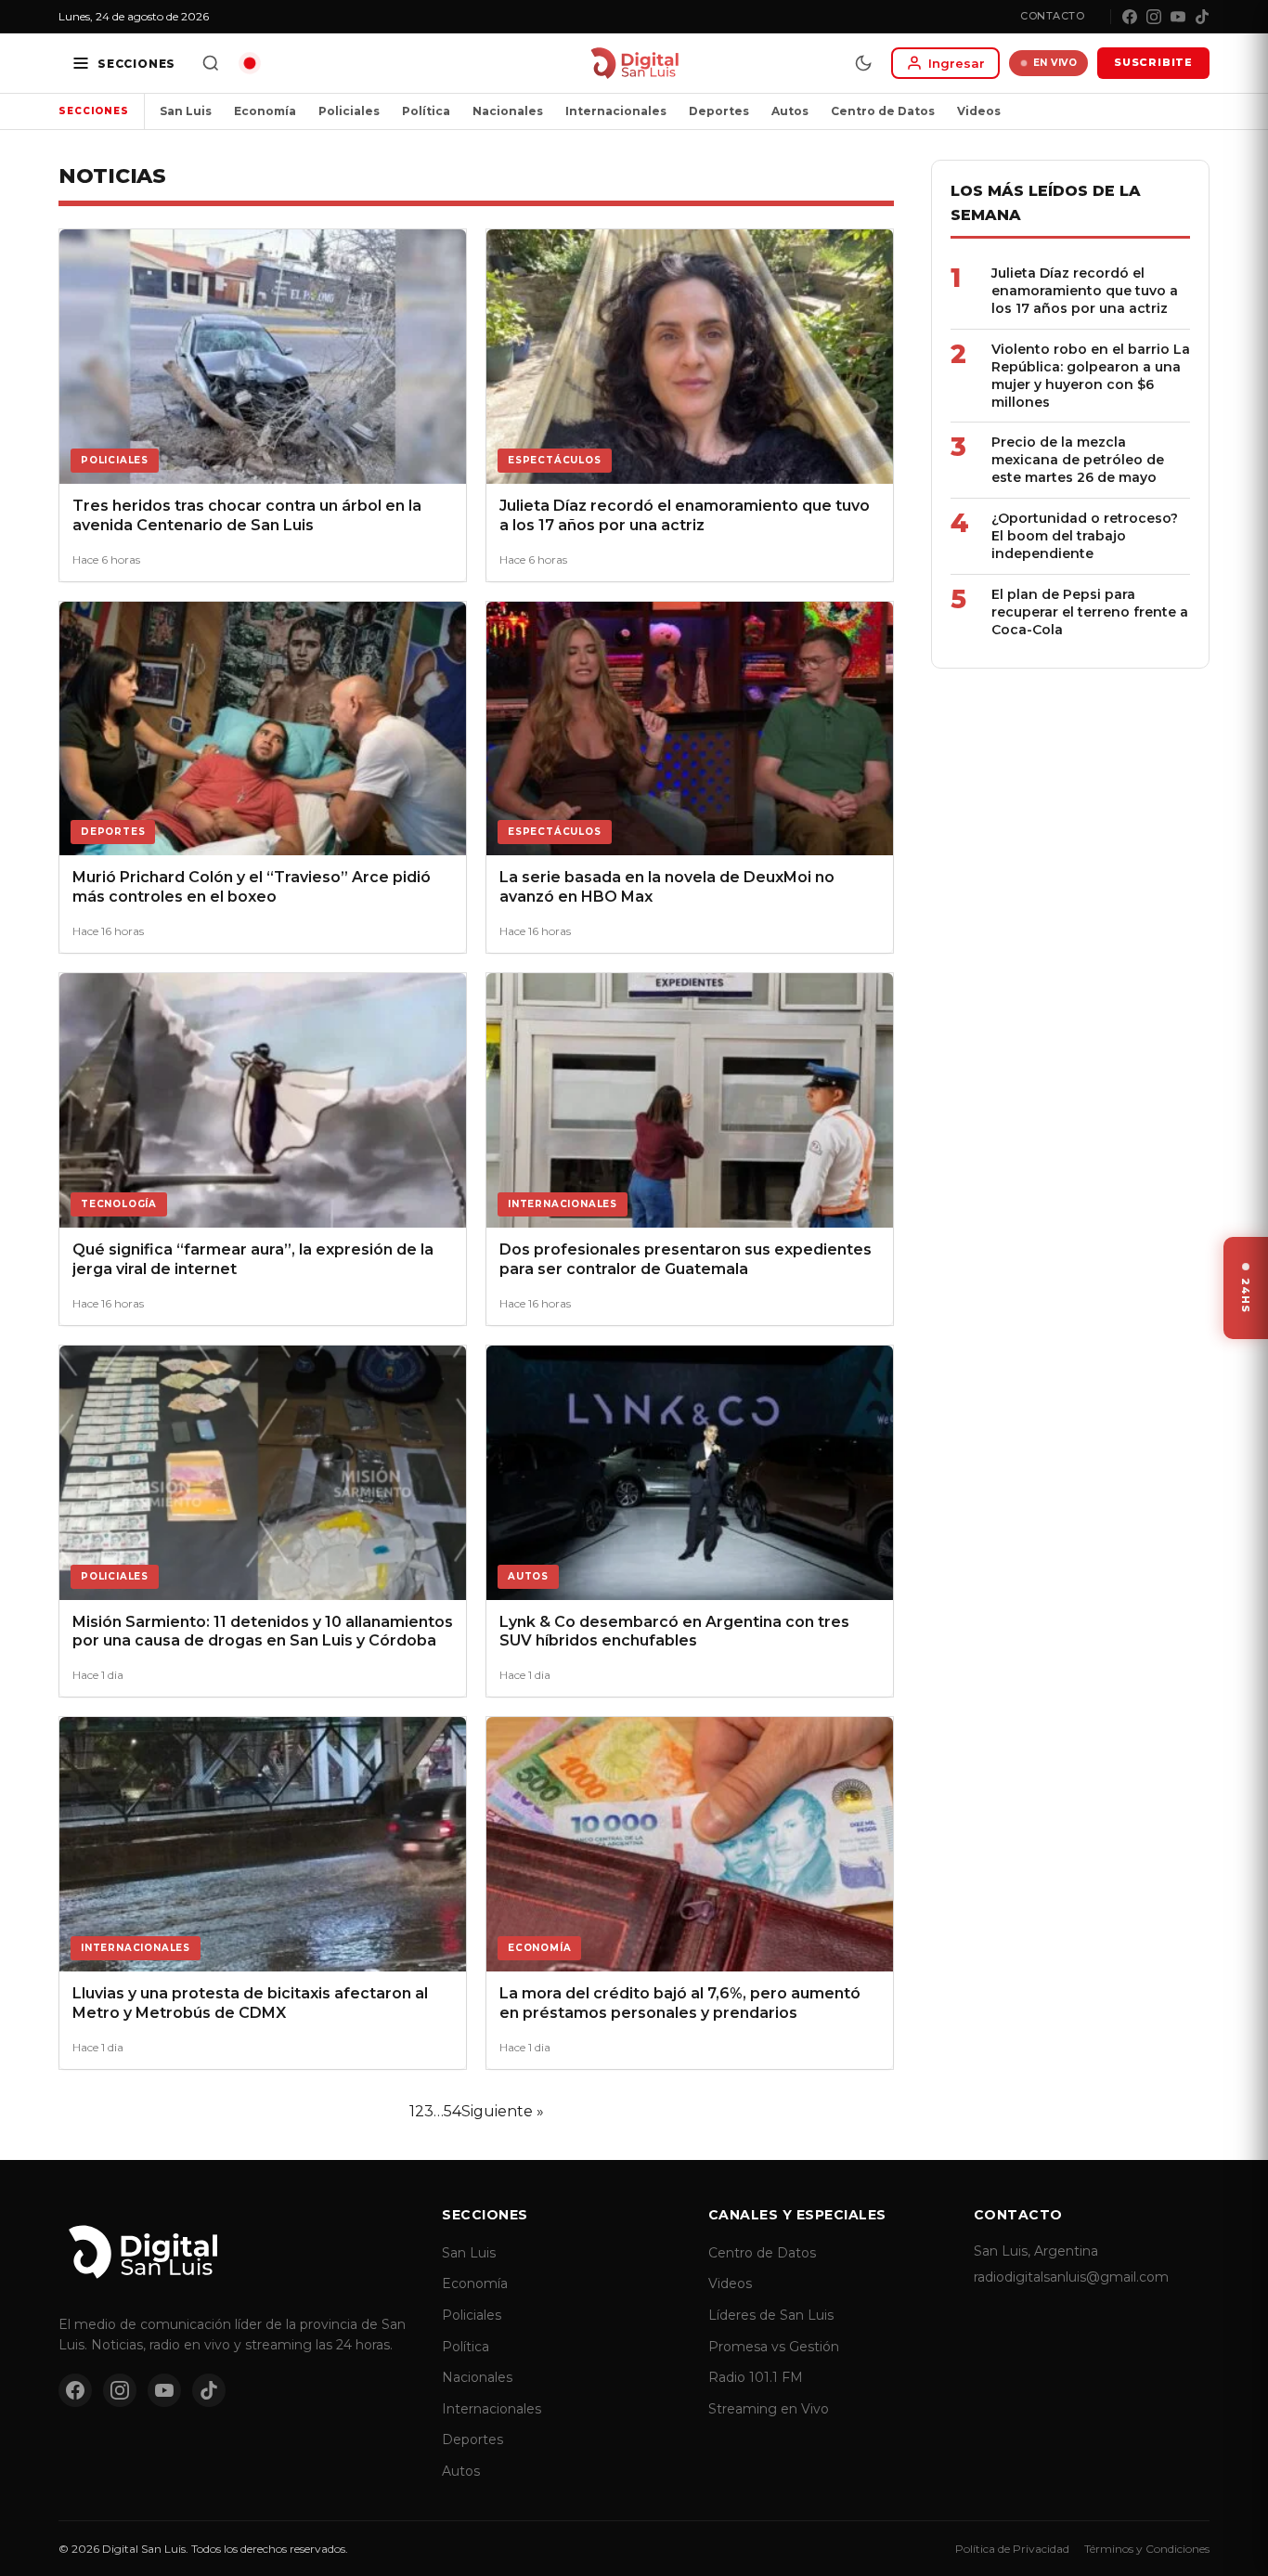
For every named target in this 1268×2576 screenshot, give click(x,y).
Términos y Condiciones (1147, 2549)
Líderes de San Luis (771, 2315)
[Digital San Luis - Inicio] (634, 63)
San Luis (186, 111)
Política (426, 111)
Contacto (1052, 16)
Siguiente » (503, 2111)
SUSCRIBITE (1153, 62)
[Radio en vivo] (250, 63)
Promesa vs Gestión (774, 2347)
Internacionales (616, 111)
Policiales (349, 111)
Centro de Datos (883, 111)
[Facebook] (1130, 17)
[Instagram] (1154, 17)
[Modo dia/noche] (863, 63)
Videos (979, 111)
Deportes (719, 111)
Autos (790, 111)
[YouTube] (1178, 17)
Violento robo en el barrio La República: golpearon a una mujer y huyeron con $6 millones (1091, 376)
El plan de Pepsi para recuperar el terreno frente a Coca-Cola (1090, 612)
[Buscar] (211, 63)
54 (453, 2111)
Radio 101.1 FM (756, 2377)
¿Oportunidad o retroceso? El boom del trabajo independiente (1085, 536)
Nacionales (508, 111)
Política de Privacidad (1012, 2549)
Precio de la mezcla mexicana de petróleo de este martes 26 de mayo (1078, 460)
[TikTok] (1202, 17)
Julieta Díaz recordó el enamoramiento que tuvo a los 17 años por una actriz (1085, 291)
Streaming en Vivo (769, 2409)
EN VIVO (1055, 63)
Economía (265, 111)
